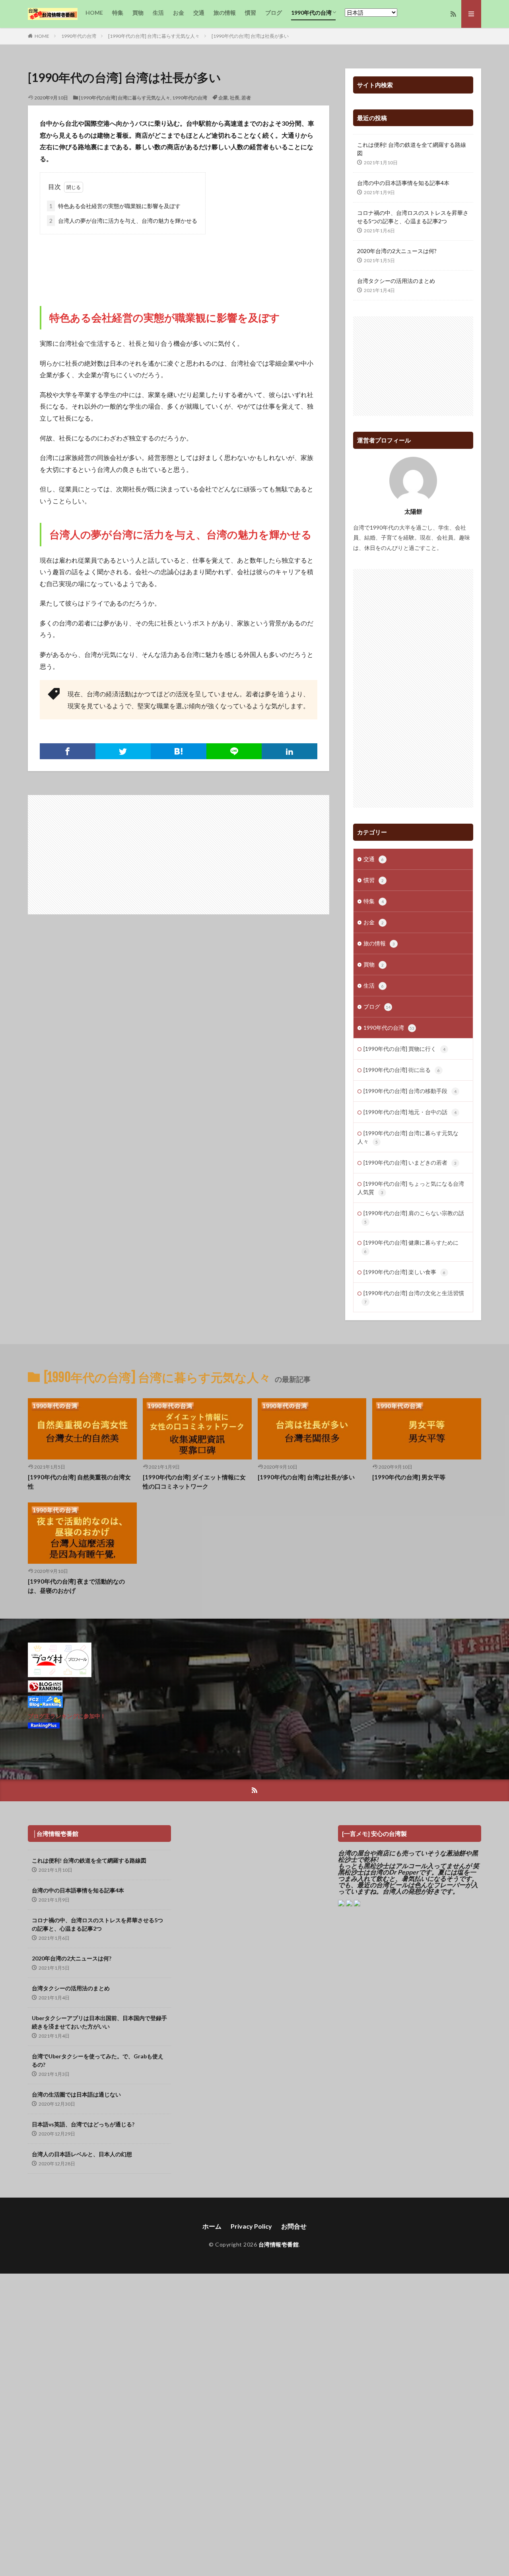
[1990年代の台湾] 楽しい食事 (404, 1272)
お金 (179, 13)
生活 (158, 13)
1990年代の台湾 (311, 13)
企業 (223, 98)
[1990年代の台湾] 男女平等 (409, 1477)
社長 (235, 98)
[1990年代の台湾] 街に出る (402, 1070)
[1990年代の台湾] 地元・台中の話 (410, 1112)
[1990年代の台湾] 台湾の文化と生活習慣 (414, 1297)
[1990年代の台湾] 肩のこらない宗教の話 (414, 1217)
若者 (246, 98)
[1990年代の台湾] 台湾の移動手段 (410, 1091)
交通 (199, 13)
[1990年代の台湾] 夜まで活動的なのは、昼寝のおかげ (76, 1586)
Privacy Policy (251, 2226)
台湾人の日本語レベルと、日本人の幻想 (82, 2154)
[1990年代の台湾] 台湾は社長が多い (250, 36)
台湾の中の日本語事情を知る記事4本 (403, 183)
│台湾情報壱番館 (56, 1834)
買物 (138, 13)
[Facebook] (68, 751)
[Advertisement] (179, 262)
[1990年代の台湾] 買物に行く (404, 1049)
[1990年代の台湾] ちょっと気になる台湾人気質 (411, 1188)
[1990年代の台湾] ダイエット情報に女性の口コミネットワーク (194, 1482)
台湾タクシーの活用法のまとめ (396, 281)
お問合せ (294, 2226)
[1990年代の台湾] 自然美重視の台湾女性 (79, 1482)
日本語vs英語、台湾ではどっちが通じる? (83, 2124)
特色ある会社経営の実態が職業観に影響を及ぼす (115, 206)
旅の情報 (225, 13)
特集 (118, 13)
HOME (94, 13)
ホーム (212, 2226)
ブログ (274, 13)
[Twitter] (123, 751)
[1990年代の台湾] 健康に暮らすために (411, 1246)
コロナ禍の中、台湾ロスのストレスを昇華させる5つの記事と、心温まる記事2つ (413, 217)
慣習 (251, 13)
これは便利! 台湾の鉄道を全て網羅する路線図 (412, 149)
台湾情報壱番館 (279, 2244)
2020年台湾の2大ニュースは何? (397, 251)
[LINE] (234, 751)
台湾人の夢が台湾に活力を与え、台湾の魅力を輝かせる (123, 221)
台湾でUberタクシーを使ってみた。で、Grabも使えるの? (98, 2060)
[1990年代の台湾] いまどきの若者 (410, 1162)
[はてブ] (179, 751)
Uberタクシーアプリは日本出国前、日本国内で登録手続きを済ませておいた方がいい (99, 2022)
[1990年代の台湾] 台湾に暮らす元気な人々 (154, 36)
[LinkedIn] (289, 751)
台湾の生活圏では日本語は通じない (76, 2094)
